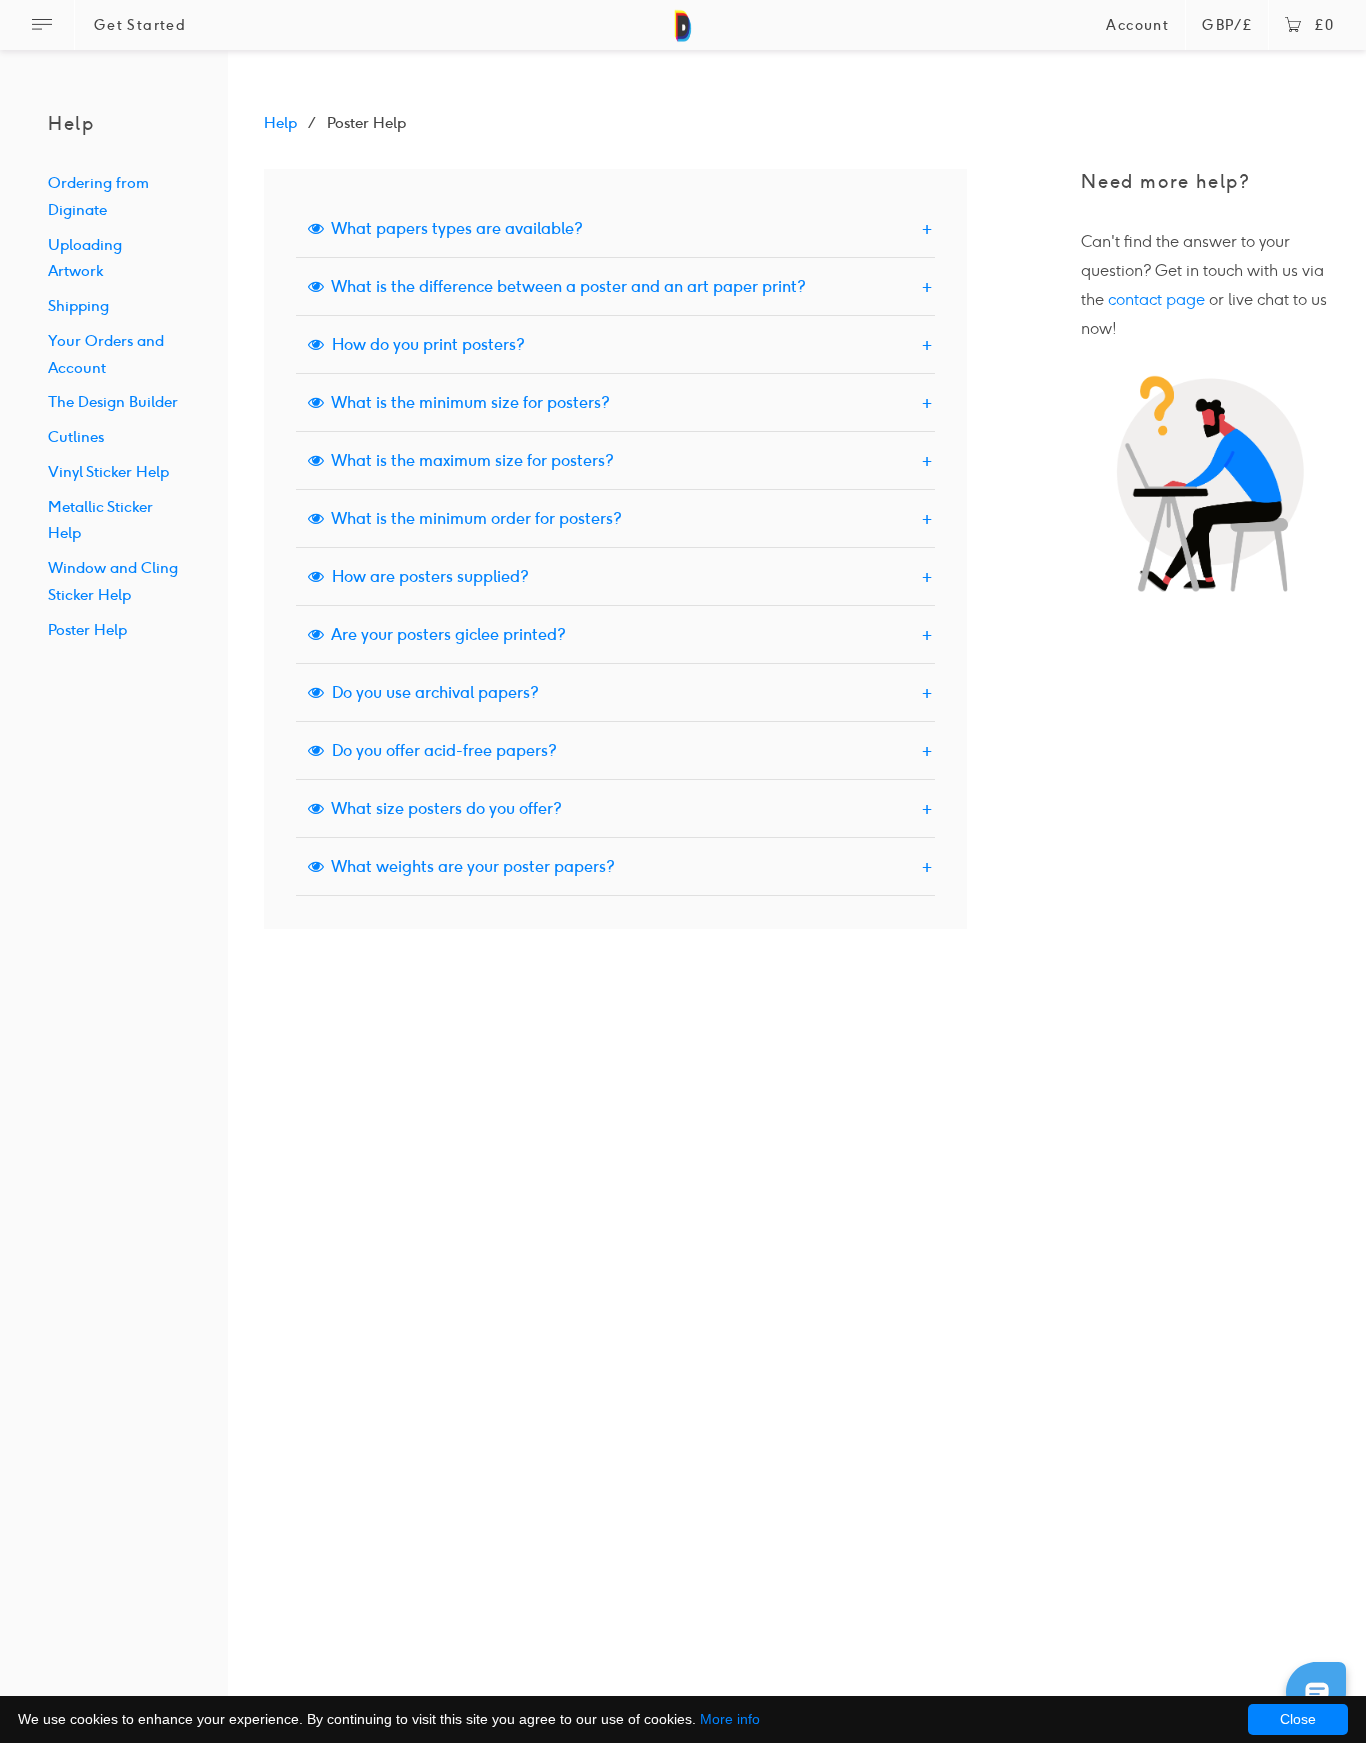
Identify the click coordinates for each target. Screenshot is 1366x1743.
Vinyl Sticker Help (108, 472)
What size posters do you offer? (443, 808)
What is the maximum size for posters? (469, 460)
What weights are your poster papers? (469, 866)
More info (730, 1719)
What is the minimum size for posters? (467, 402)
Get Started (140, 25)
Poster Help (87, 630)
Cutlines (76, 437)
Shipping (78, 306)
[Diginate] (683, 34)
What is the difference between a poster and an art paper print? (565, 286)
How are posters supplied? (426, 576)
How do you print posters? (424, 344)
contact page (1156, 299)
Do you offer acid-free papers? (440, 750)
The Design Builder (113, 402)
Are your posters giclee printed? (445, 634)
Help (280, 123)
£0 (1324, 25)
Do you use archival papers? (431, 692)
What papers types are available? (453, 228)
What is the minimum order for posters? (473, 518)
